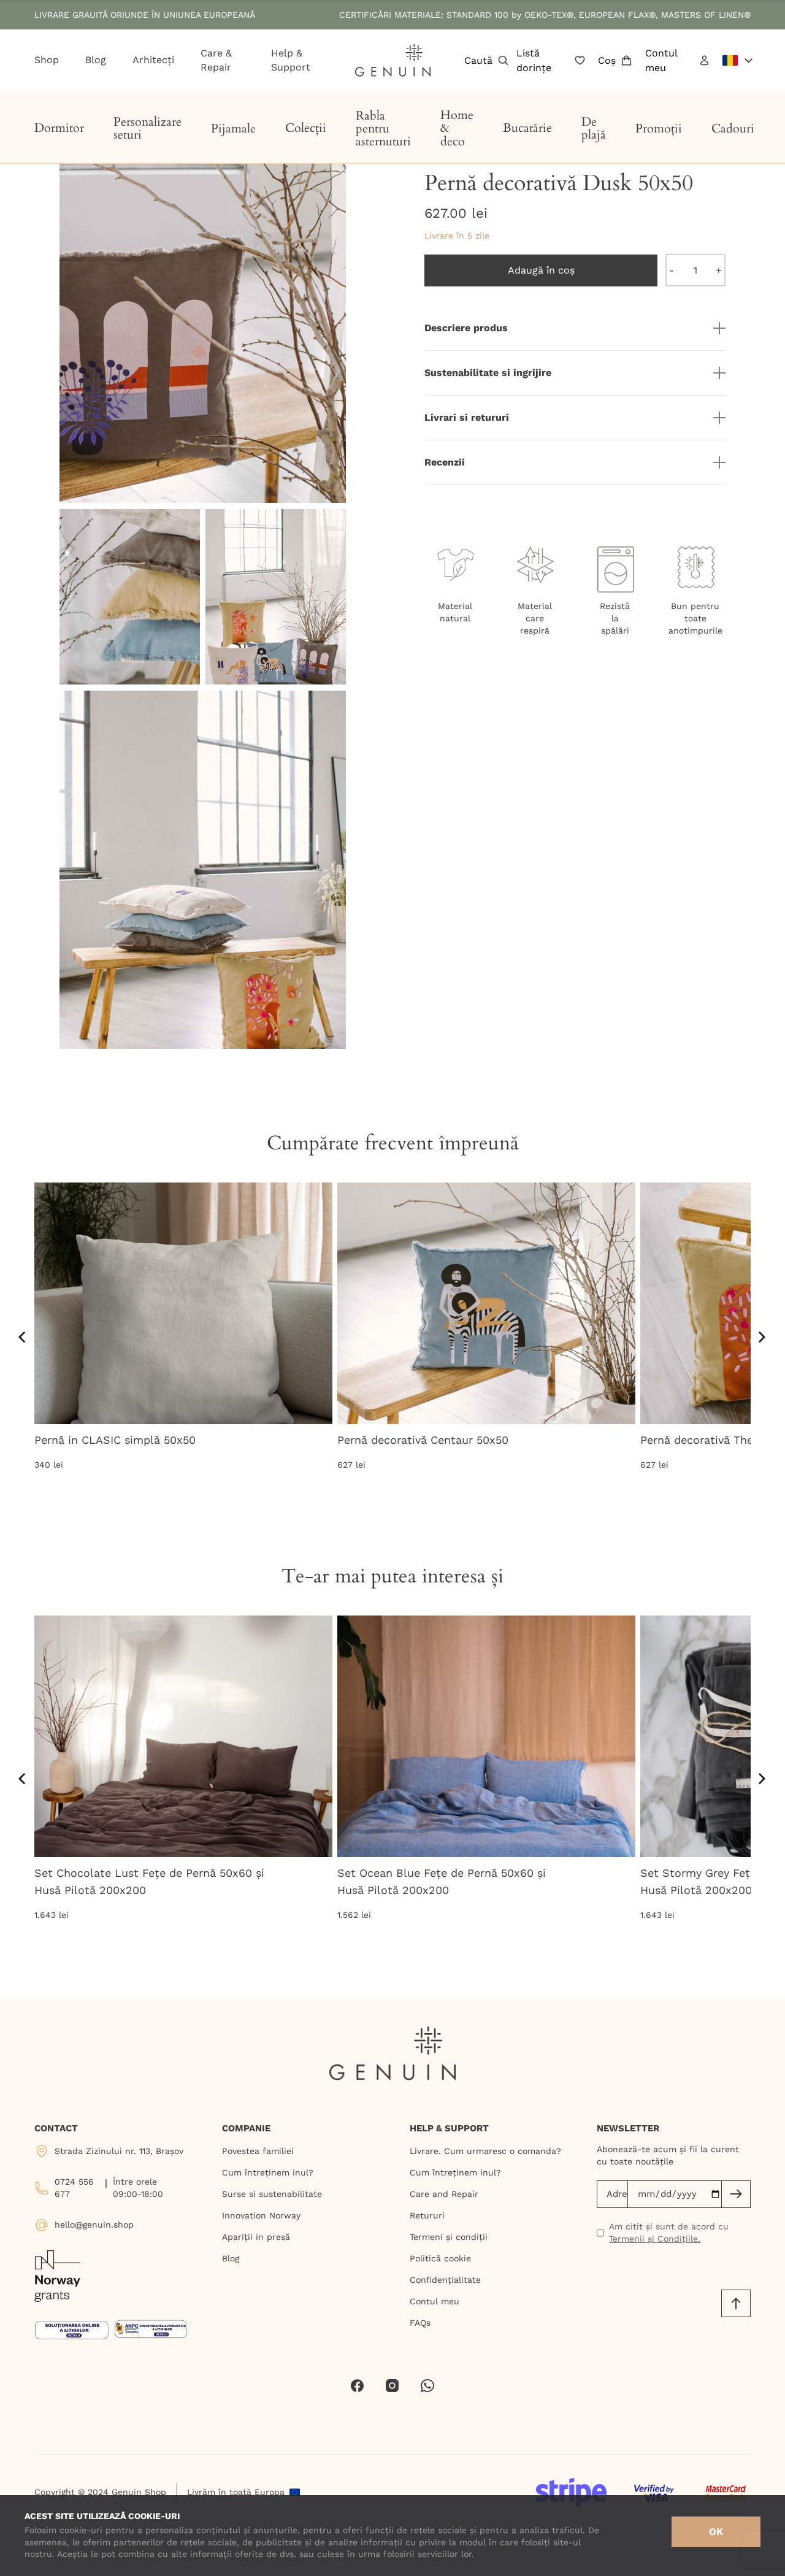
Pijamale (233, 128)
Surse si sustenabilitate (272, 2194)
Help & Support (291, 60)
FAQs (420, 2323)
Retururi (427, 2215)
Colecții (306, 128)
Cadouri (733, 128)
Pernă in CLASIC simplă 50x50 (115, 1440)
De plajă (594, 128)
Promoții (659, 128)
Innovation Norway (261, 2215)
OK (716, 2532)
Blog (96, 60)
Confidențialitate (445, 2280)
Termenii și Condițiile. (655, 2239)
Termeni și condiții (449, 2237)
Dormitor (59, 128)
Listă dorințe (534, 60)
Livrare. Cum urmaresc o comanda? (485, 2151)
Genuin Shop (139, 2492)
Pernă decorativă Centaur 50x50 (423, 1440)
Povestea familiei (258, 2151)
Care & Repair (216, 60)
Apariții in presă (256, 2237)
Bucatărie (527, 128)
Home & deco (457, 128)
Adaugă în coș (541, 270)
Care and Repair (444, 2194)
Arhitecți (153, 60)
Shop (47, 60)
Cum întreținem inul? (268, 2172)
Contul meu (661, 60)
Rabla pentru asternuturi (383, 129)
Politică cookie (440, 2258)
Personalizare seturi (147, 128)
